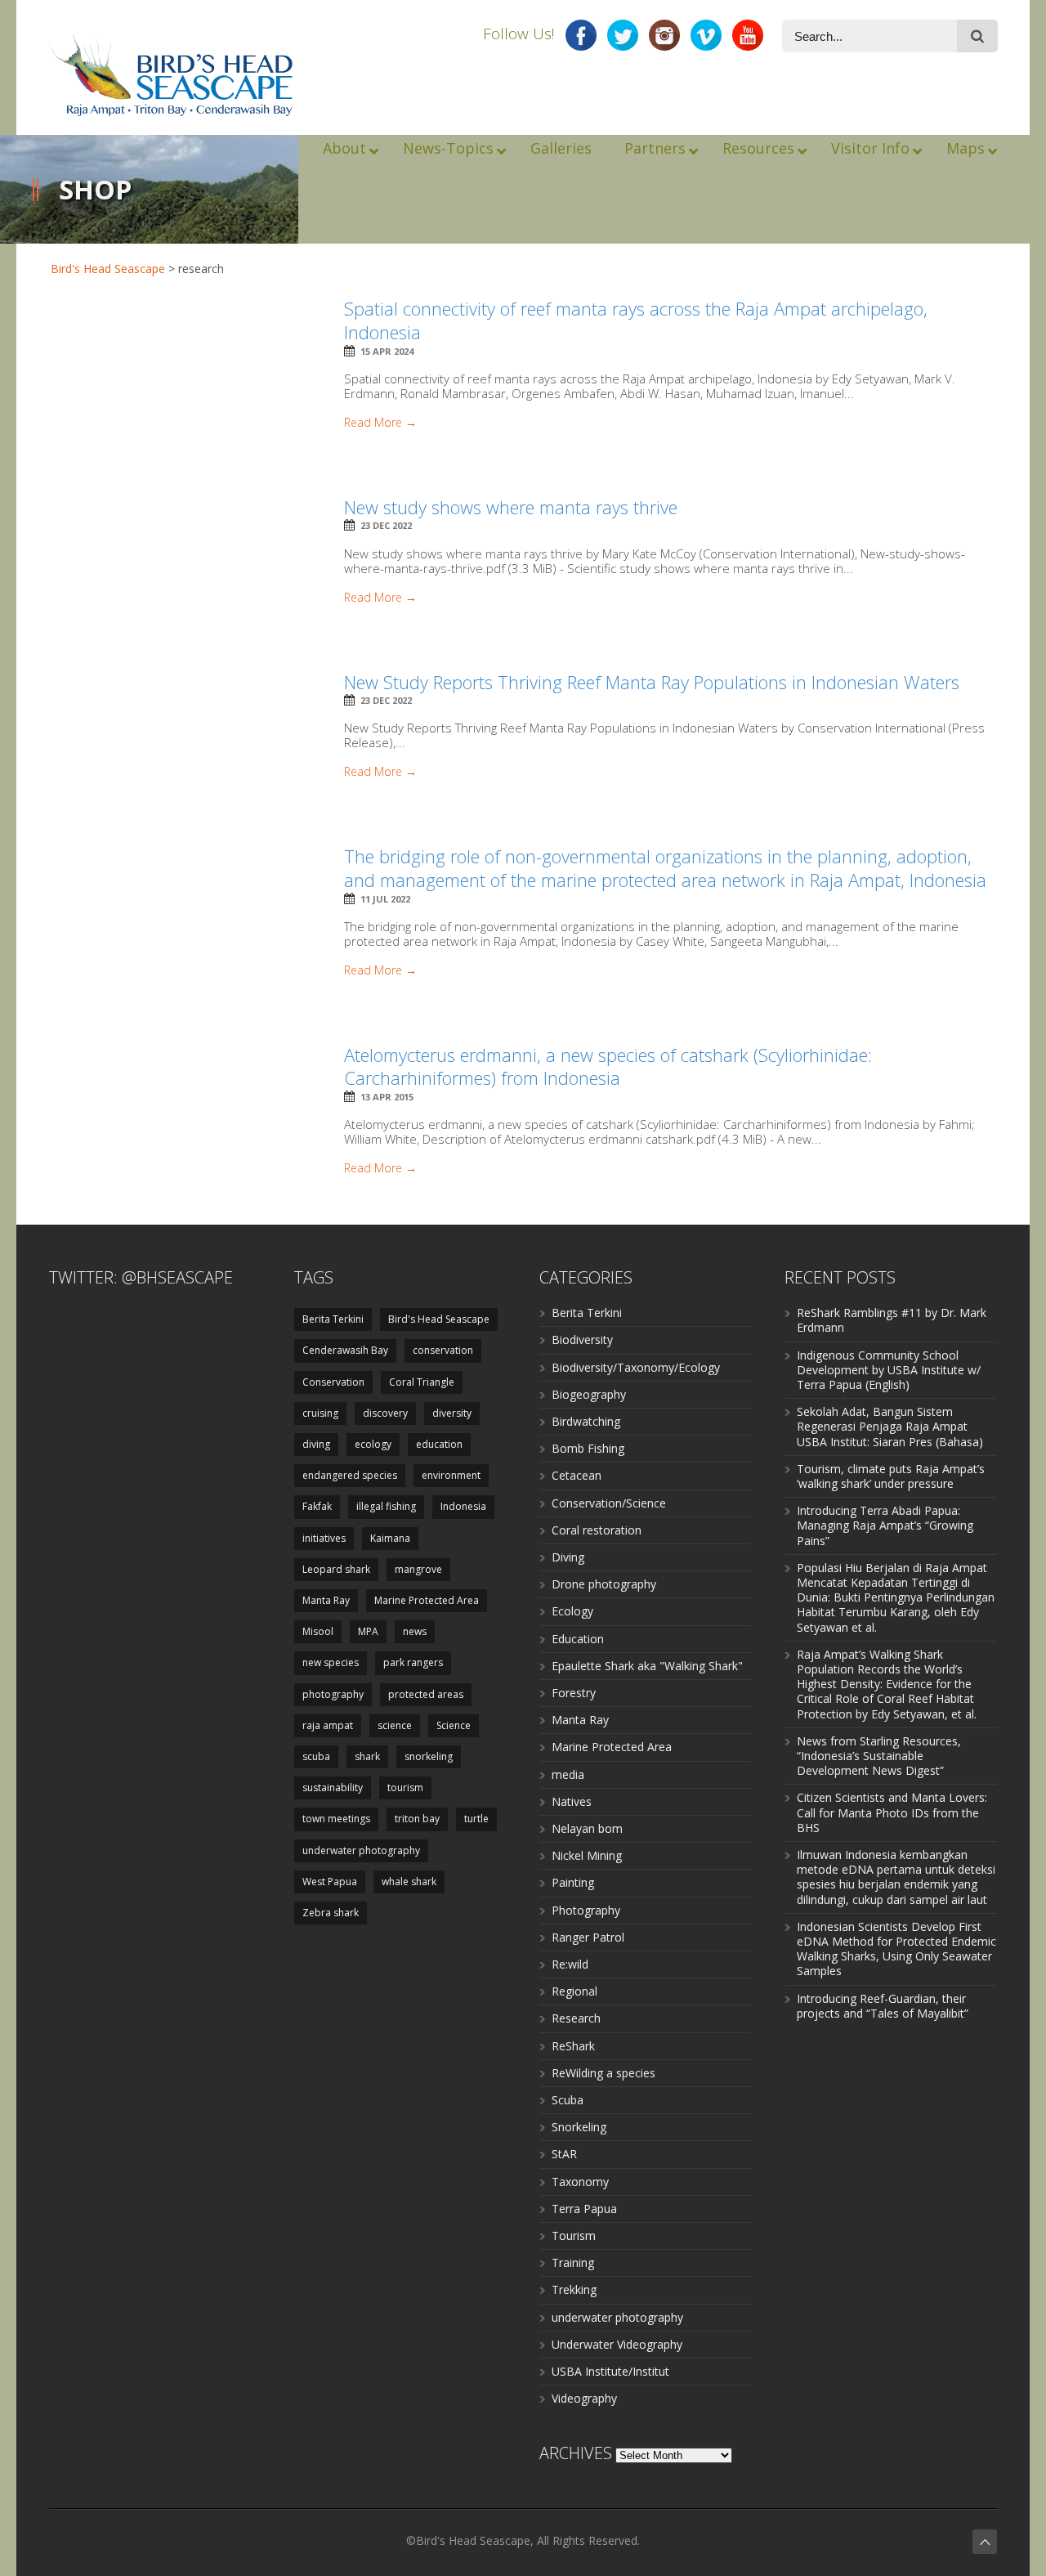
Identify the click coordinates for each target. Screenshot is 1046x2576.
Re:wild (570, 1964)
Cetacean (577, 1475)
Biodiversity (582, 1340)
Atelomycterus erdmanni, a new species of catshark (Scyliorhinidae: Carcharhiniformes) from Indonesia (608, 1066)
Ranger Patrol (588, 1937)
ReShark (573, 2046)
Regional (574, 1991)
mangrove (418, 1569)
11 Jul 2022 (385, 899)
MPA (368, 1631)
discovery (385, 1413)
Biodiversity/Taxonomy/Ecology (636, 1367)
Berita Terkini (333, 1319)
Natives (572, 1801)
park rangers (413, 1662)
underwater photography (361, 1850)
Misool (318, 1631)
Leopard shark (336, 1569)
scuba (316, 1756)
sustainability (333, 1788)
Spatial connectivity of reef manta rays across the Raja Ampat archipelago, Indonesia (636, 320)
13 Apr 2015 (387, 1097)
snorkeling (429, 1756)
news (415, 1631)
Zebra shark (331, 1913)
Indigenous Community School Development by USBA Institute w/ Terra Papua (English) (889, 1370)
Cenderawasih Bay (345, 1350)
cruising (320, 1413)
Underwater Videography (617, 2344)
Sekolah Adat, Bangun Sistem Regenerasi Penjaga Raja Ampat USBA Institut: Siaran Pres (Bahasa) (890, 1426)
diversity (452, 1413)
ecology (373, 1444)
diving (316, 1444)
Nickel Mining (587, 1855)
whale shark (409, 1882)
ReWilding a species (603, 2073)
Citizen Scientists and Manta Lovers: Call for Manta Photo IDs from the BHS (892, 1812)
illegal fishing (386, 1506)
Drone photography (604, 1584)
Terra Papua (584, 2209)
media (568, 1774)
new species (331, 1662)
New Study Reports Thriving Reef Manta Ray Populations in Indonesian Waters (652, 682)
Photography (586, 1910)
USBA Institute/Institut (610, 2371)
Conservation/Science (609, 1503)
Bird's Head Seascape (108, 269)
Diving (568, 1557)
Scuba (568, 2100)
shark (367, 1756)
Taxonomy (580, 2182)
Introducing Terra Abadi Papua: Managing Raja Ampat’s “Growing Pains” (885, 1525)
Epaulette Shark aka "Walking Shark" (647, 1666)
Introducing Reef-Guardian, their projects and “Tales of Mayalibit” (883, 2006)
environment (451, 1475)
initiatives (324, 1538)
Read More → (380, 423)
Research (576, 2018)
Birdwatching (586, 1421)
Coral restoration (597, 1530)
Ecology (572, 1611)
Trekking (574, 2289)
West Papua (330, 1882)
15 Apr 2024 (387, 351)
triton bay (417, 1819)
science (395, 1725)
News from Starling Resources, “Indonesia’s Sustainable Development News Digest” (879, 1756)
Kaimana (390, 1538)
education (439, 1444)
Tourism (574, 2236)
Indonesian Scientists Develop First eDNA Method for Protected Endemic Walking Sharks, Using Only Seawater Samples (896, 1949)
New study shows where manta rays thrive (511, 507)
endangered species (350, 1475)
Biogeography (589, 1394)
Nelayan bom (587, 1828)
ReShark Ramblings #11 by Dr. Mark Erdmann (892, 1320)
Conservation (333, 1382)
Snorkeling (579, 2127)
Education (578, 1639)
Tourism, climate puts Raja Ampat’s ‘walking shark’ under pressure (891, 1476)
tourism (405, 1788)
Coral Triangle (422, 1382)
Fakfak (317, 1506)
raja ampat (328, 1725)
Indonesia (463, 1506)
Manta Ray (326, 1600)
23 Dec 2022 (386, 525)
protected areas (426, 1694)
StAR (564, 2154)
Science (454, 1725)
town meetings (336, 1819)
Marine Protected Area (427, 1600)
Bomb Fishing (588, 1448)
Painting (573, 1882)
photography (333, 1694)
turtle (476, 1819)
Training (573, 2262)
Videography (584, 2398)
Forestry (574, 1693)
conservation (443, 1350)
